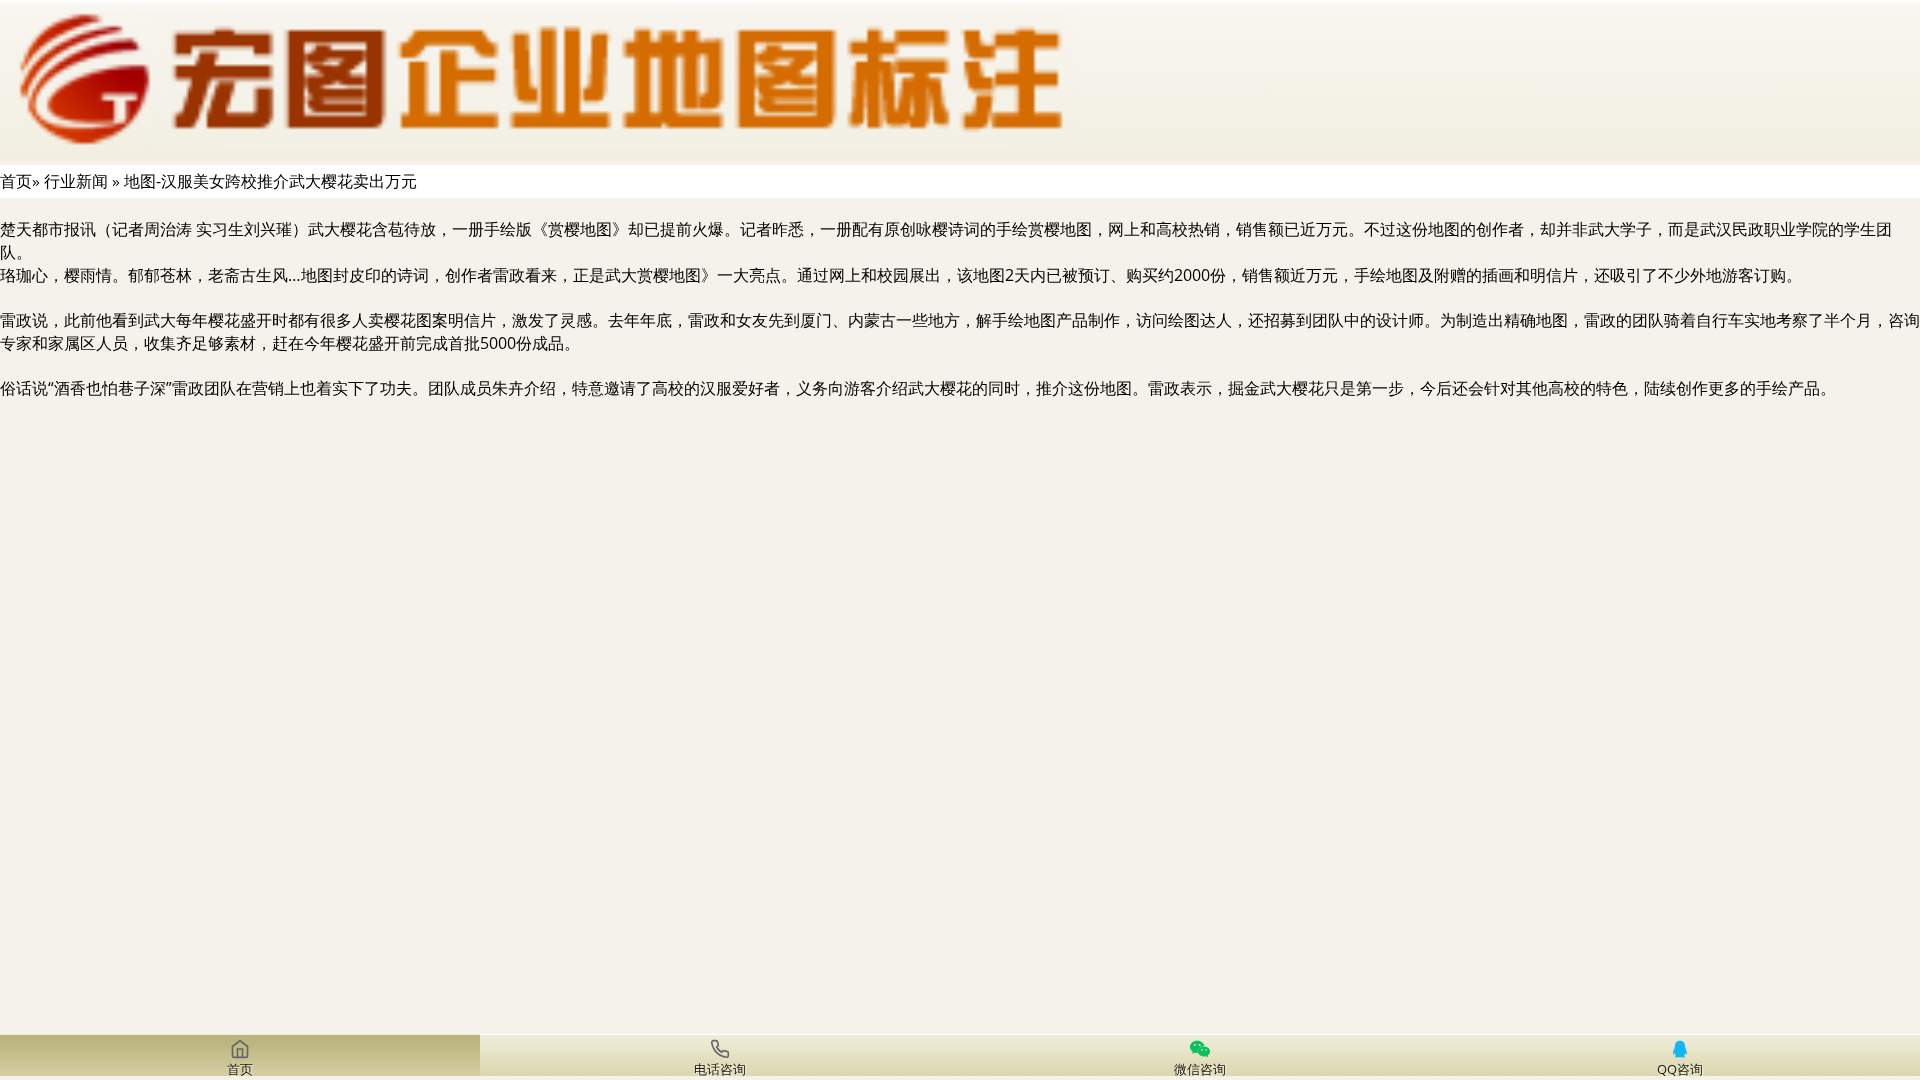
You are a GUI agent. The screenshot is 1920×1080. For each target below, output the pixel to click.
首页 (16, 181)
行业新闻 (76, 181)
